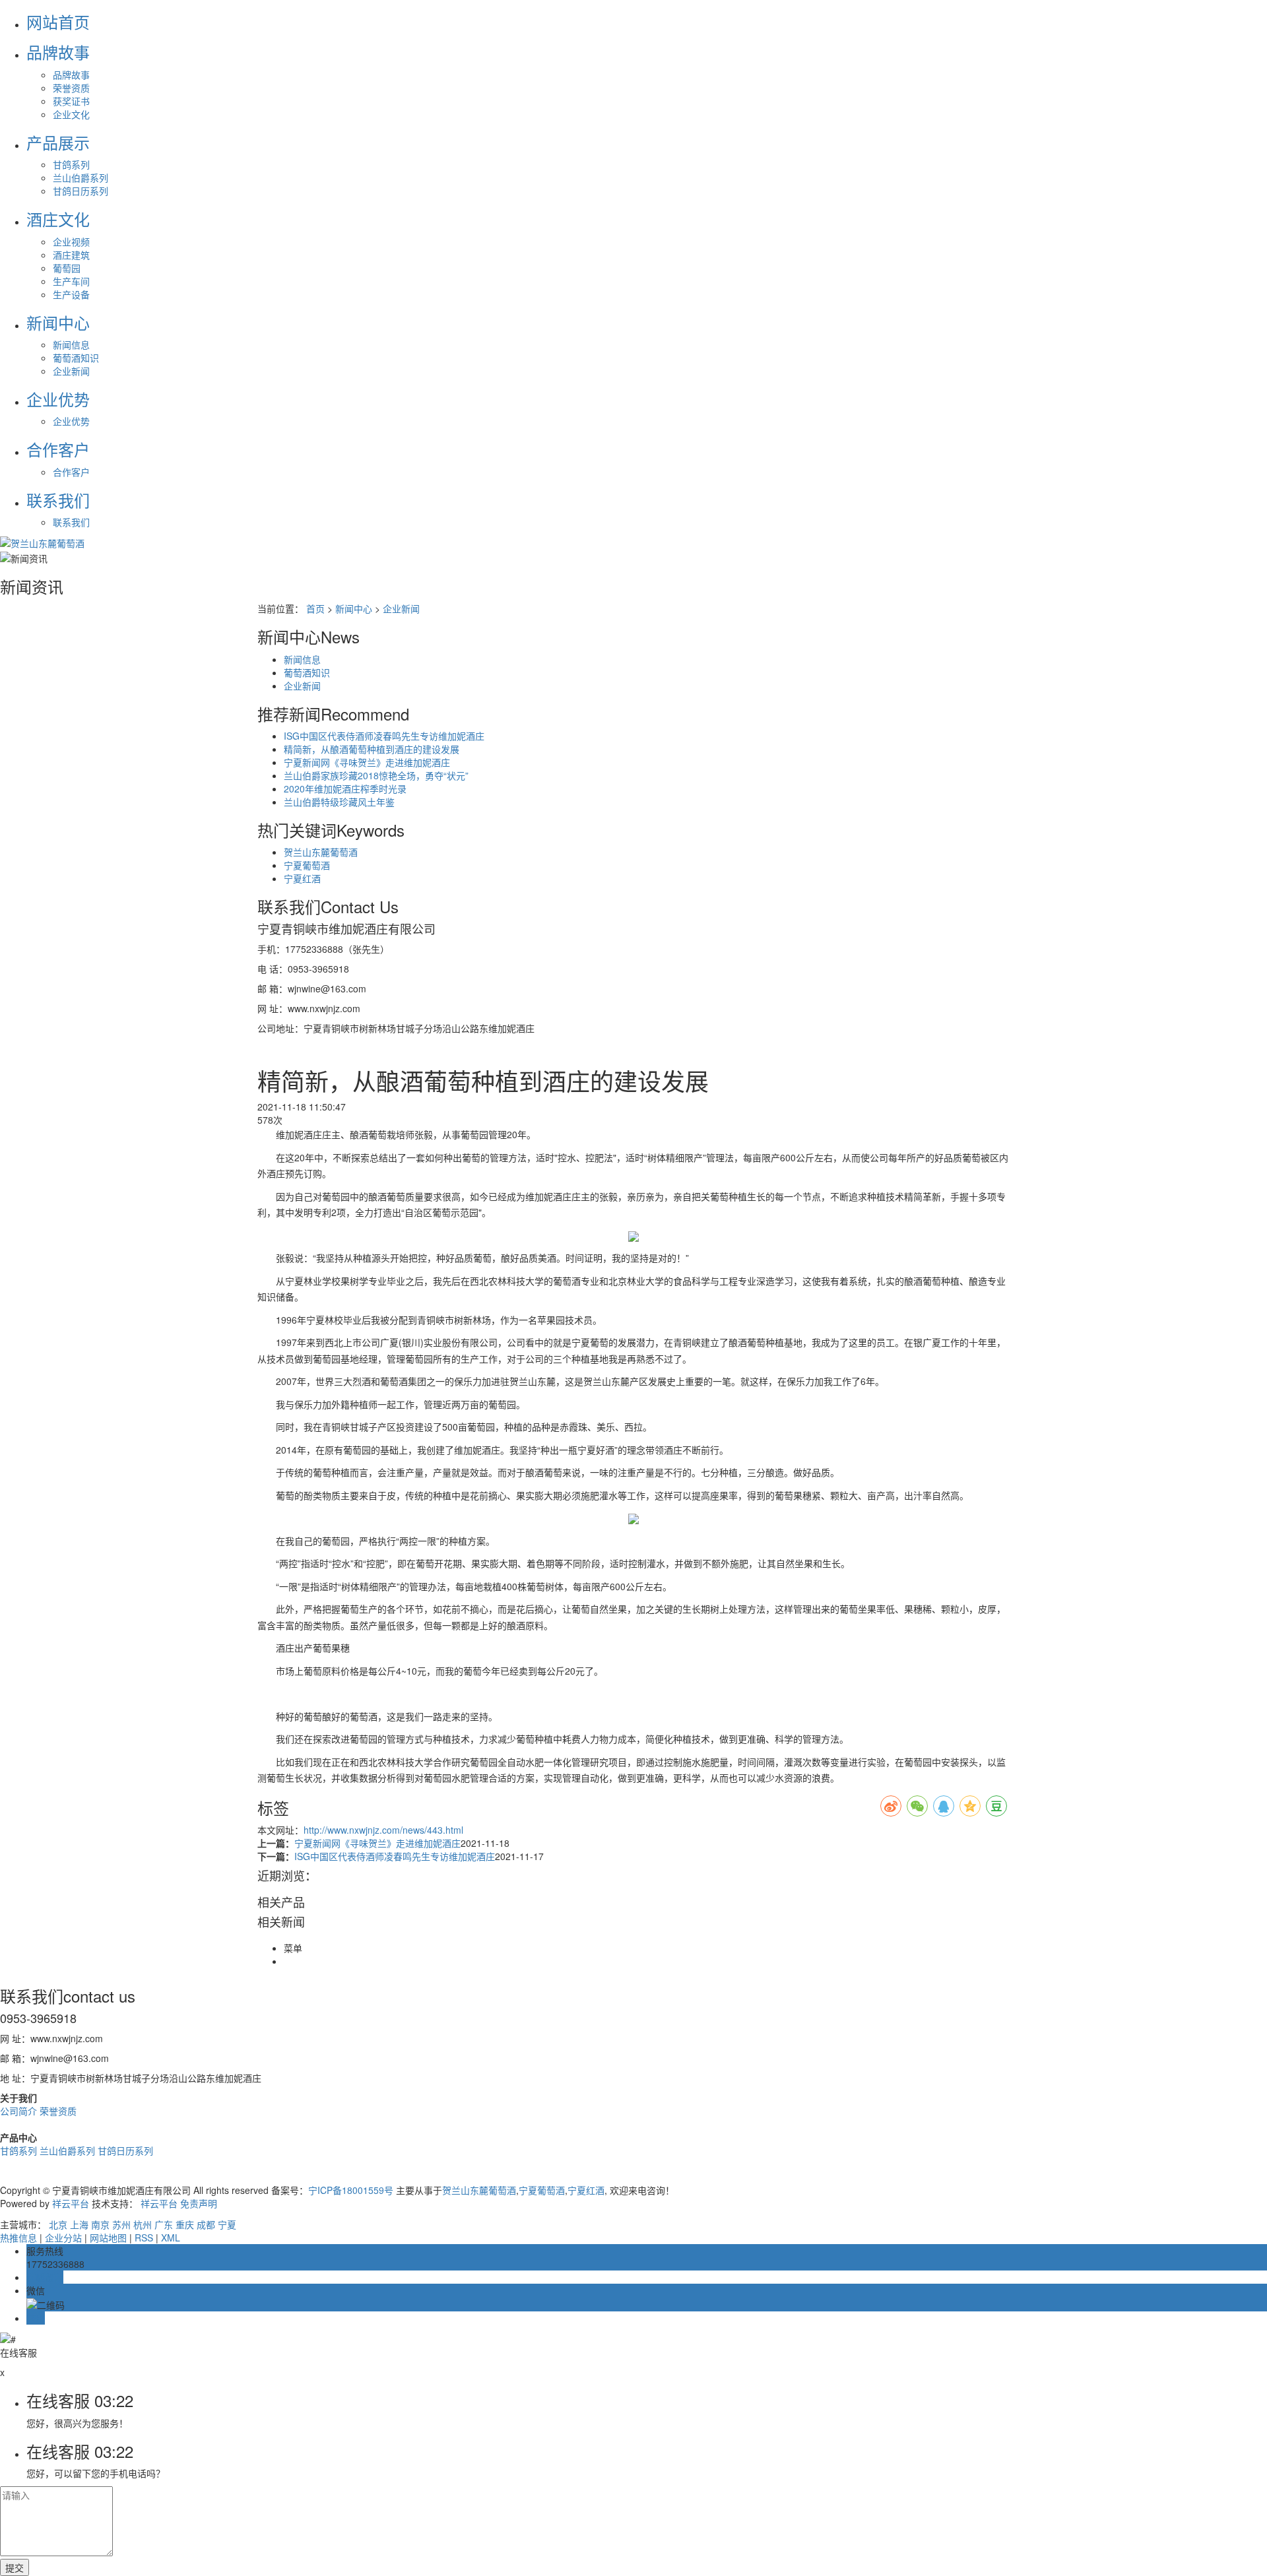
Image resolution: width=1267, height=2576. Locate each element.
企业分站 (63, 2238)
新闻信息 (71, 344)
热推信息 (18, 2238)
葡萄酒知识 (76, 358)
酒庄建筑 (71, 255)
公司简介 (20, 2111)
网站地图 (108, 2238)
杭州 (143, 2224)
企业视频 (71, 241)
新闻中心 (354, 608)
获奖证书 (71, 101)
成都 (206, 2224)
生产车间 (71, 281)
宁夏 (227, 2224)
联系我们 (71, 522)
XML (171, 2238)
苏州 (121, 2224)
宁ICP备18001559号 (351, 2190)
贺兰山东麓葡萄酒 (321, 852)
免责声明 (199, 2203)
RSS (144, 2238)
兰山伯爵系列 (81, 177)
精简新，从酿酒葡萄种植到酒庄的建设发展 (372, 749)
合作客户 (71, 472)
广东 (164, 2224)
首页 (315, 608)
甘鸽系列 (71, 164)
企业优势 (71, 421)
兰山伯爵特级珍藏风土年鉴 (339, 802)
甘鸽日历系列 (81, 191)
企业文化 (71, 114)
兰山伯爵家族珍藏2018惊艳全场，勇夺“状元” (376, 775)
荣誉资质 (71, 88)
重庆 (185, 2224)
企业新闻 (71, 371)
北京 (58, 2224)
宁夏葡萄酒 (307, 865)
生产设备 (71, 294)
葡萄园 (67, 268)
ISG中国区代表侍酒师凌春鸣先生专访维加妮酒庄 (384, 736)
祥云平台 (71, 2203)
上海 (79, 2224)
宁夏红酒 (302, 878)
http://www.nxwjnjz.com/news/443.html (383, 1830)
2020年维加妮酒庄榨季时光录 (345, 789)
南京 (100, 2224)
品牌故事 (71, 75)
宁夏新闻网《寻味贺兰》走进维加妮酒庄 (367, 762)
